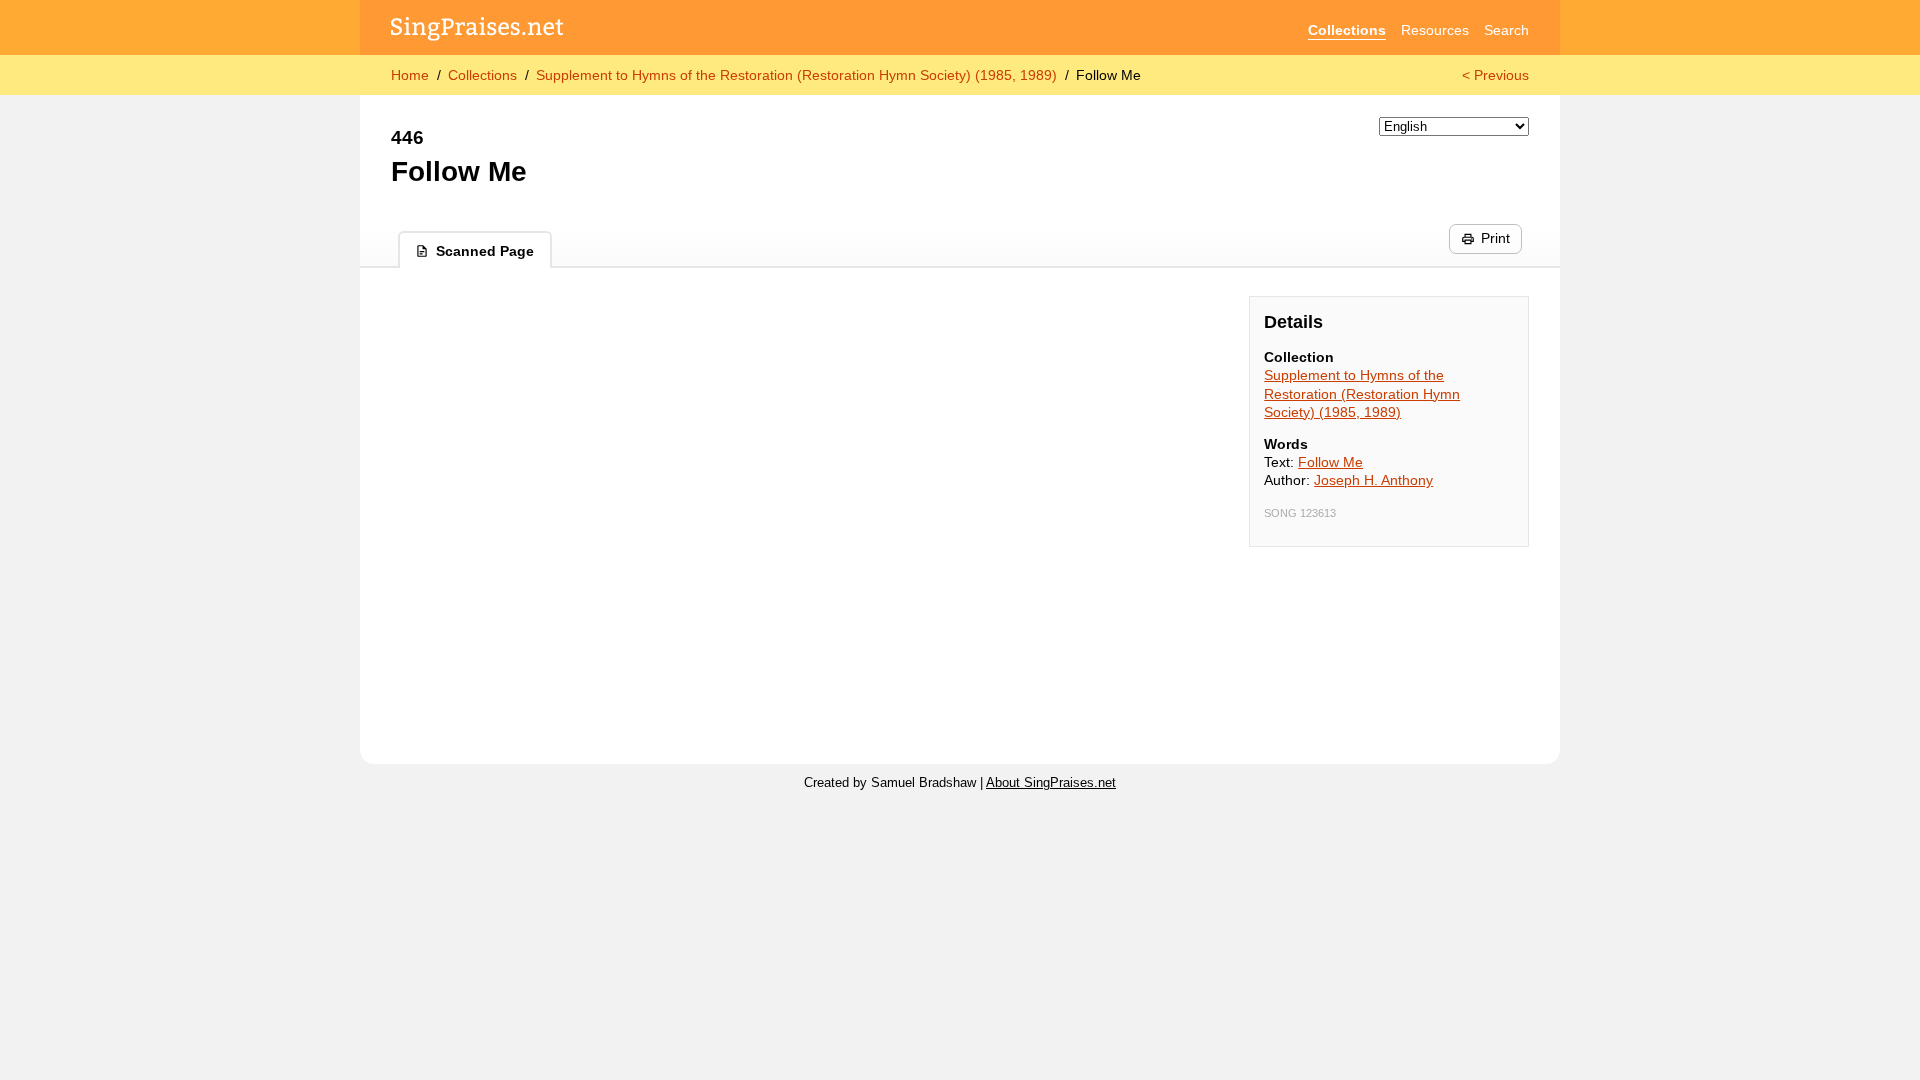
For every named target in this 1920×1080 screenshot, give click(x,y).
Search (1506, 30)
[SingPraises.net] (477, 30)
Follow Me (1330, 462)
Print (1495, 238)
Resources (1435, 30)
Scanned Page (485, 251)
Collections (1347, 30)
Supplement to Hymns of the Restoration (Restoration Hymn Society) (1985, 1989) (796, 75)
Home (410, 75)
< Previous (1495, 75)
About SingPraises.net (1051, 783)
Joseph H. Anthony (1373, 480)
